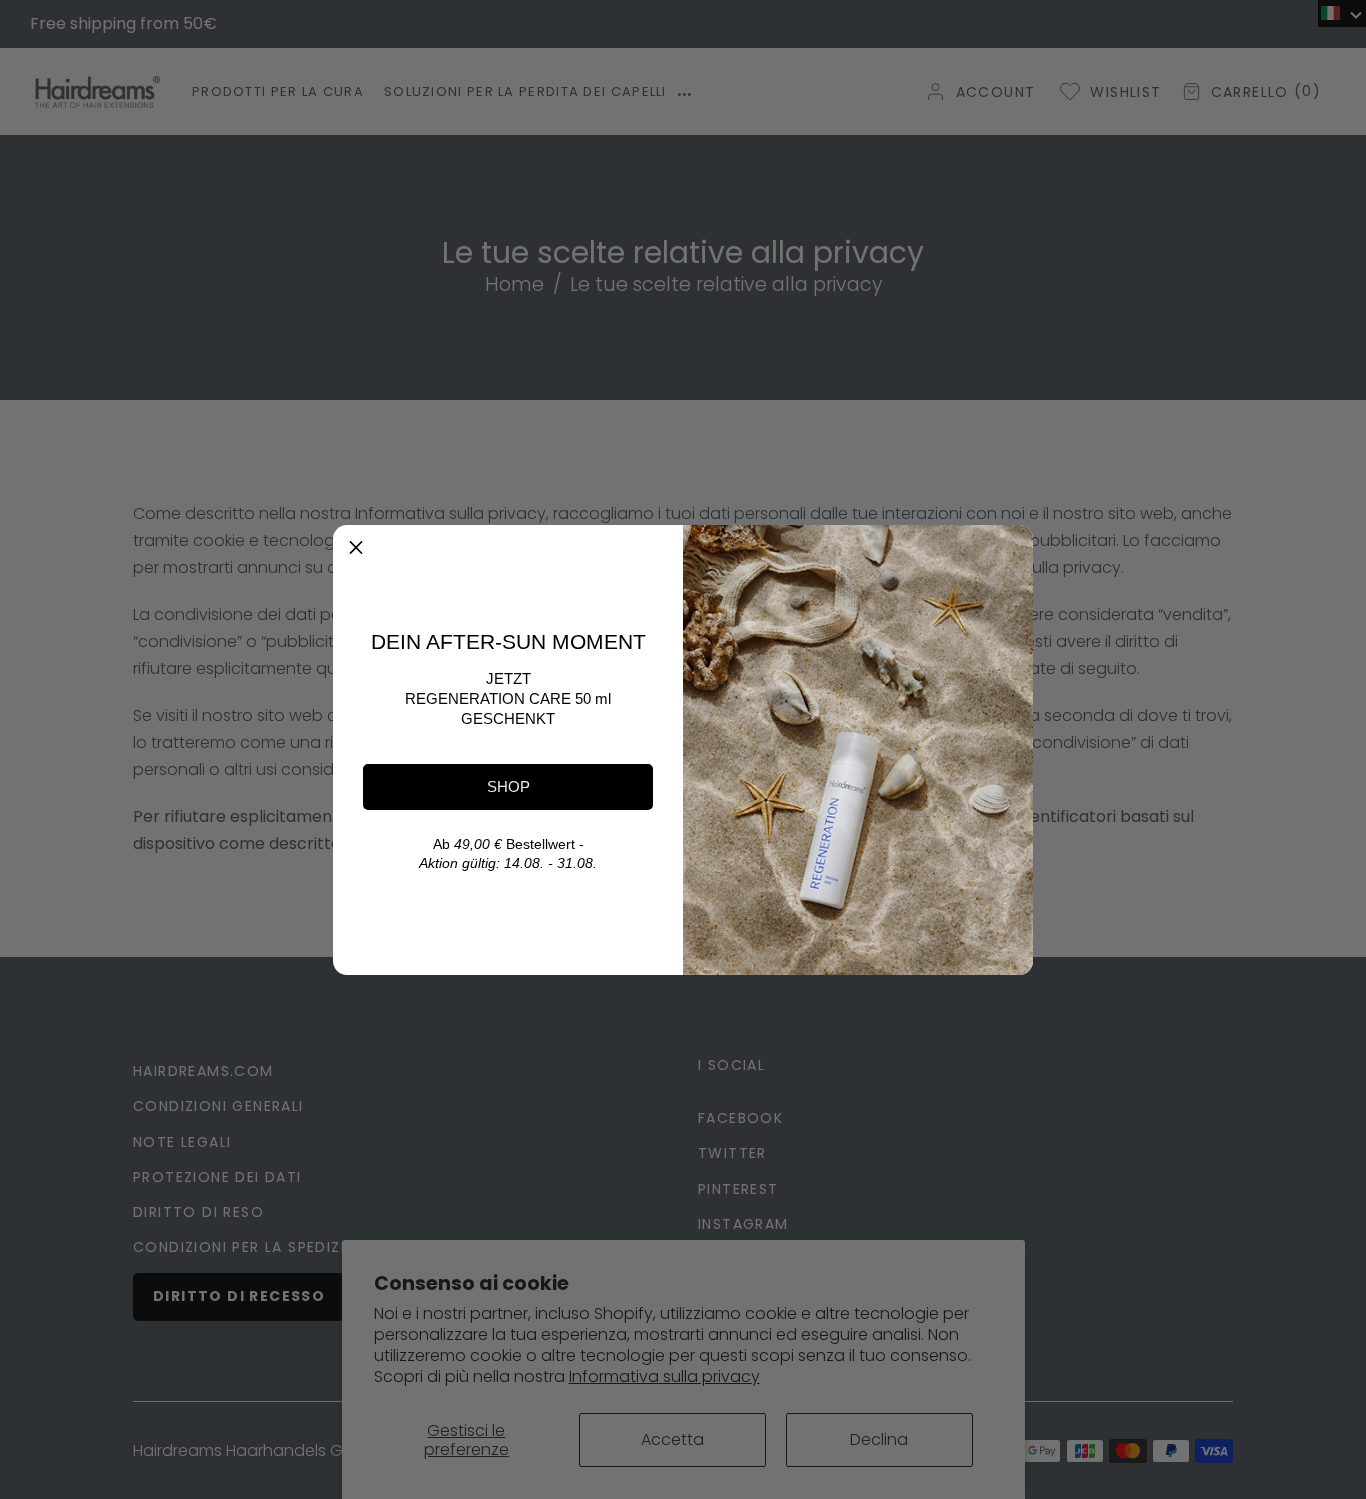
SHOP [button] (508, 786)
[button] (356, 548)
